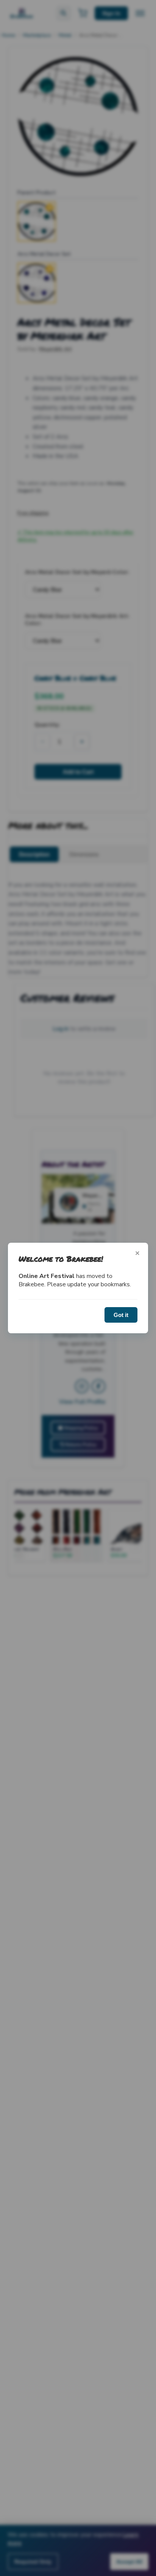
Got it (121, 1315)
